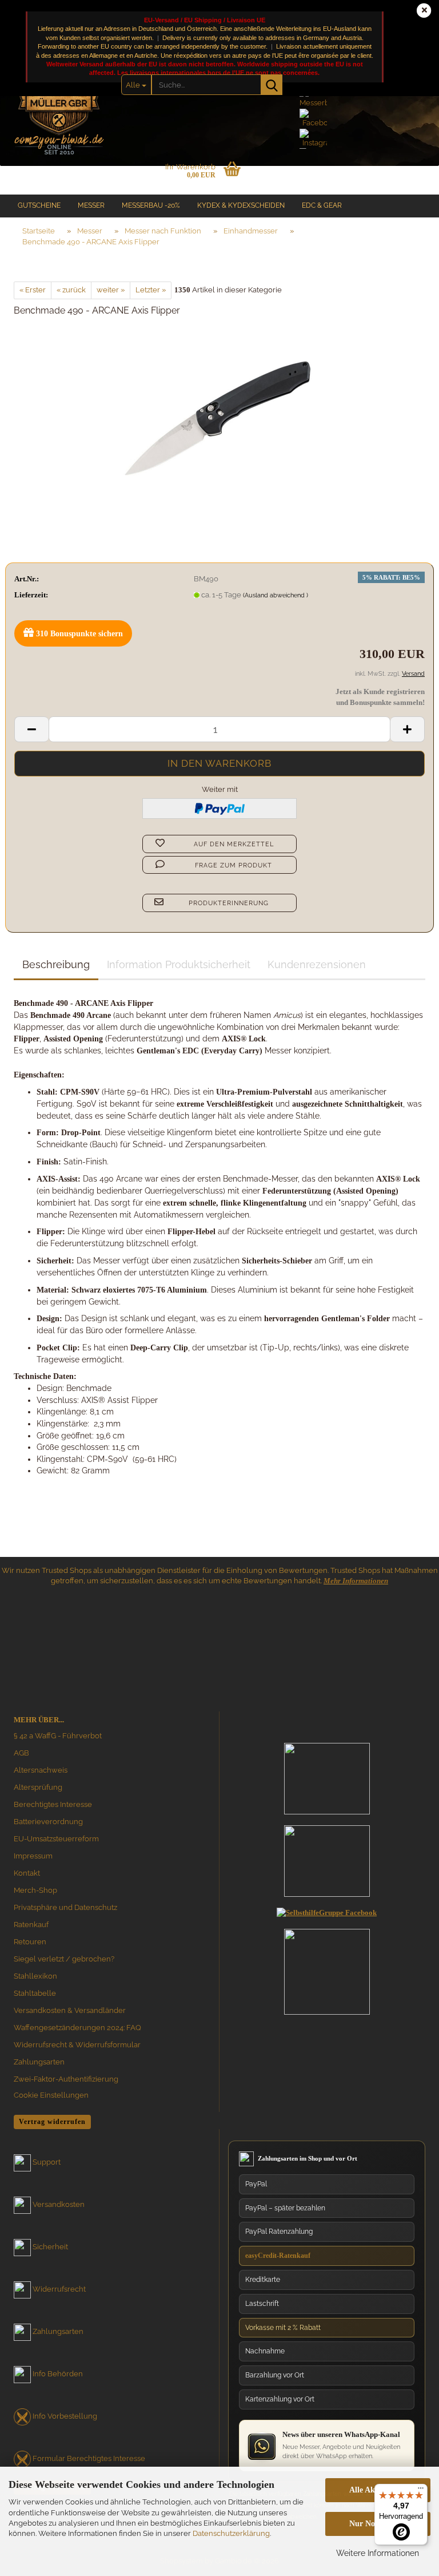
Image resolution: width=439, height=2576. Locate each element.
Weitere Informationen (378, 2553)
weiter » (111, 290)
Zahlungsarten (39, 2062)
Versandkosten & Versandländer (70, 2010)
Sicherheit (50, 2247)
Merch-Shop (35, 1890)
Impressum (33, 1856)
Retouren (30, 1942)
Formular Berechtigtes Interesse (89, 2458)
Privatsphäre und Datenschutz (65, 1907)
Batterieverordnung (48, 1822)
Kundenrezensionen (317, 964)
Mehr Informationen (356, 1581)
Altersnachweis (41, 1770)
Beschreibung (56, 964)
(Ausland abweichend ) (276, 595)
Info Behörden (58, 2374)
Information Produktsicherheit (179, 964)
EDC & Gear (322, 205)
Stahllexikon (35, 1976)
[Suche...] (272, 85)
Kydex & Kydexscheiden (241, 205)
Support (47, 2162)
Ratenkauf (31, 1925)
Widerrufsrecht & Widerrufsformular (77, 2045)
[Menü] (421, 2491)
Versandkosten (59, 2204)
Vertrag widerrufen (52, 2122)
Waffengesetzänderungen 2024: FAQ (77, 2028)
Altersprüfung (38, 1787)
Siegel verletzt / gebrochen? (64, 1959)
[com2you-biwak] (59, 100)
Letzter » (151, 290)
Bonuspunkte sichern (79, 634)
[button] (31, 729)
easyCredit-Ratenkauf (278, 2256)
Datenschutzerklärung (231, 2533)
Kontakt (27, 1873)
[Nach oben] (408, 2459)
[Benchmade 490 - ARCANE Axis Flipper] (219, 413)
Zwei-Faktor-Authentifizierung (66, 2079)
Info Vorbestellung (65, 2416)
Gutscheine (39, 205)
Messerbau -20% (151, 205)
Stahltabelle (35, 1993)
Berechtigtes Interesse (53, 1804)
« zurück (71, 290)
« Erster (33, 290)
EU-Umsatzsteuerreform (56, 1839)
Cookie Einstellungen (51, 2095)
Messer (91, 205)
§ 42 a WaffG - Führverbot (58, 1736)
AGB (21, 1753)
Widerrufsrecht (59, 2289)
